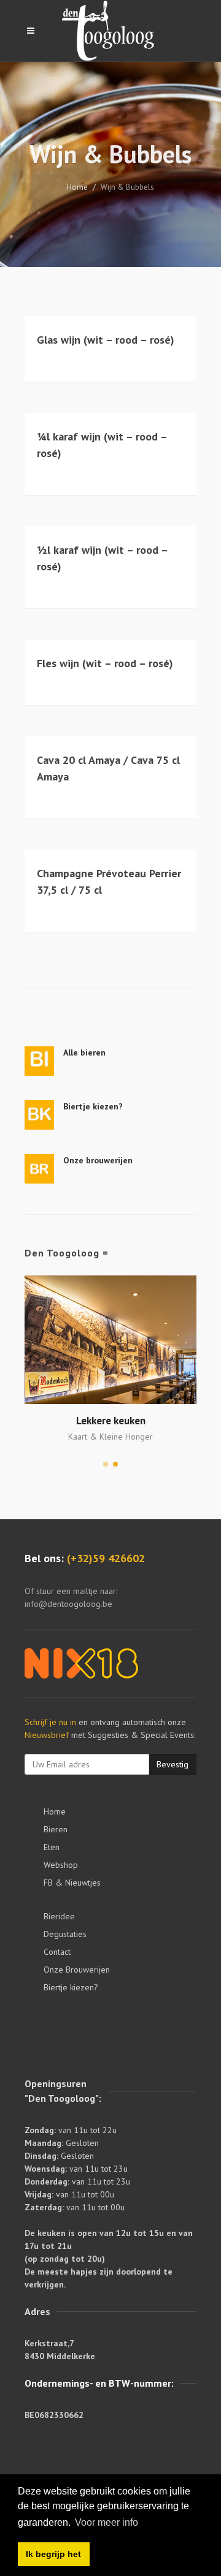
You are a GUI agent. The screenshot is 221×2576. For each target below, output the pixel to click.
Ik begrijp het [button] (53, 2554)
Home (77, 187)
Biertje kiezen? (93, 1106)
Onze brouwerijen (98, 1160)
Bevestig (173, 1764)
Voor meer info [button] (107, 2522)
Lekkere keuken (111, 1421)
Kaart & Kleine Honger (110, 1437)
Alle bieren (84, 1052)
